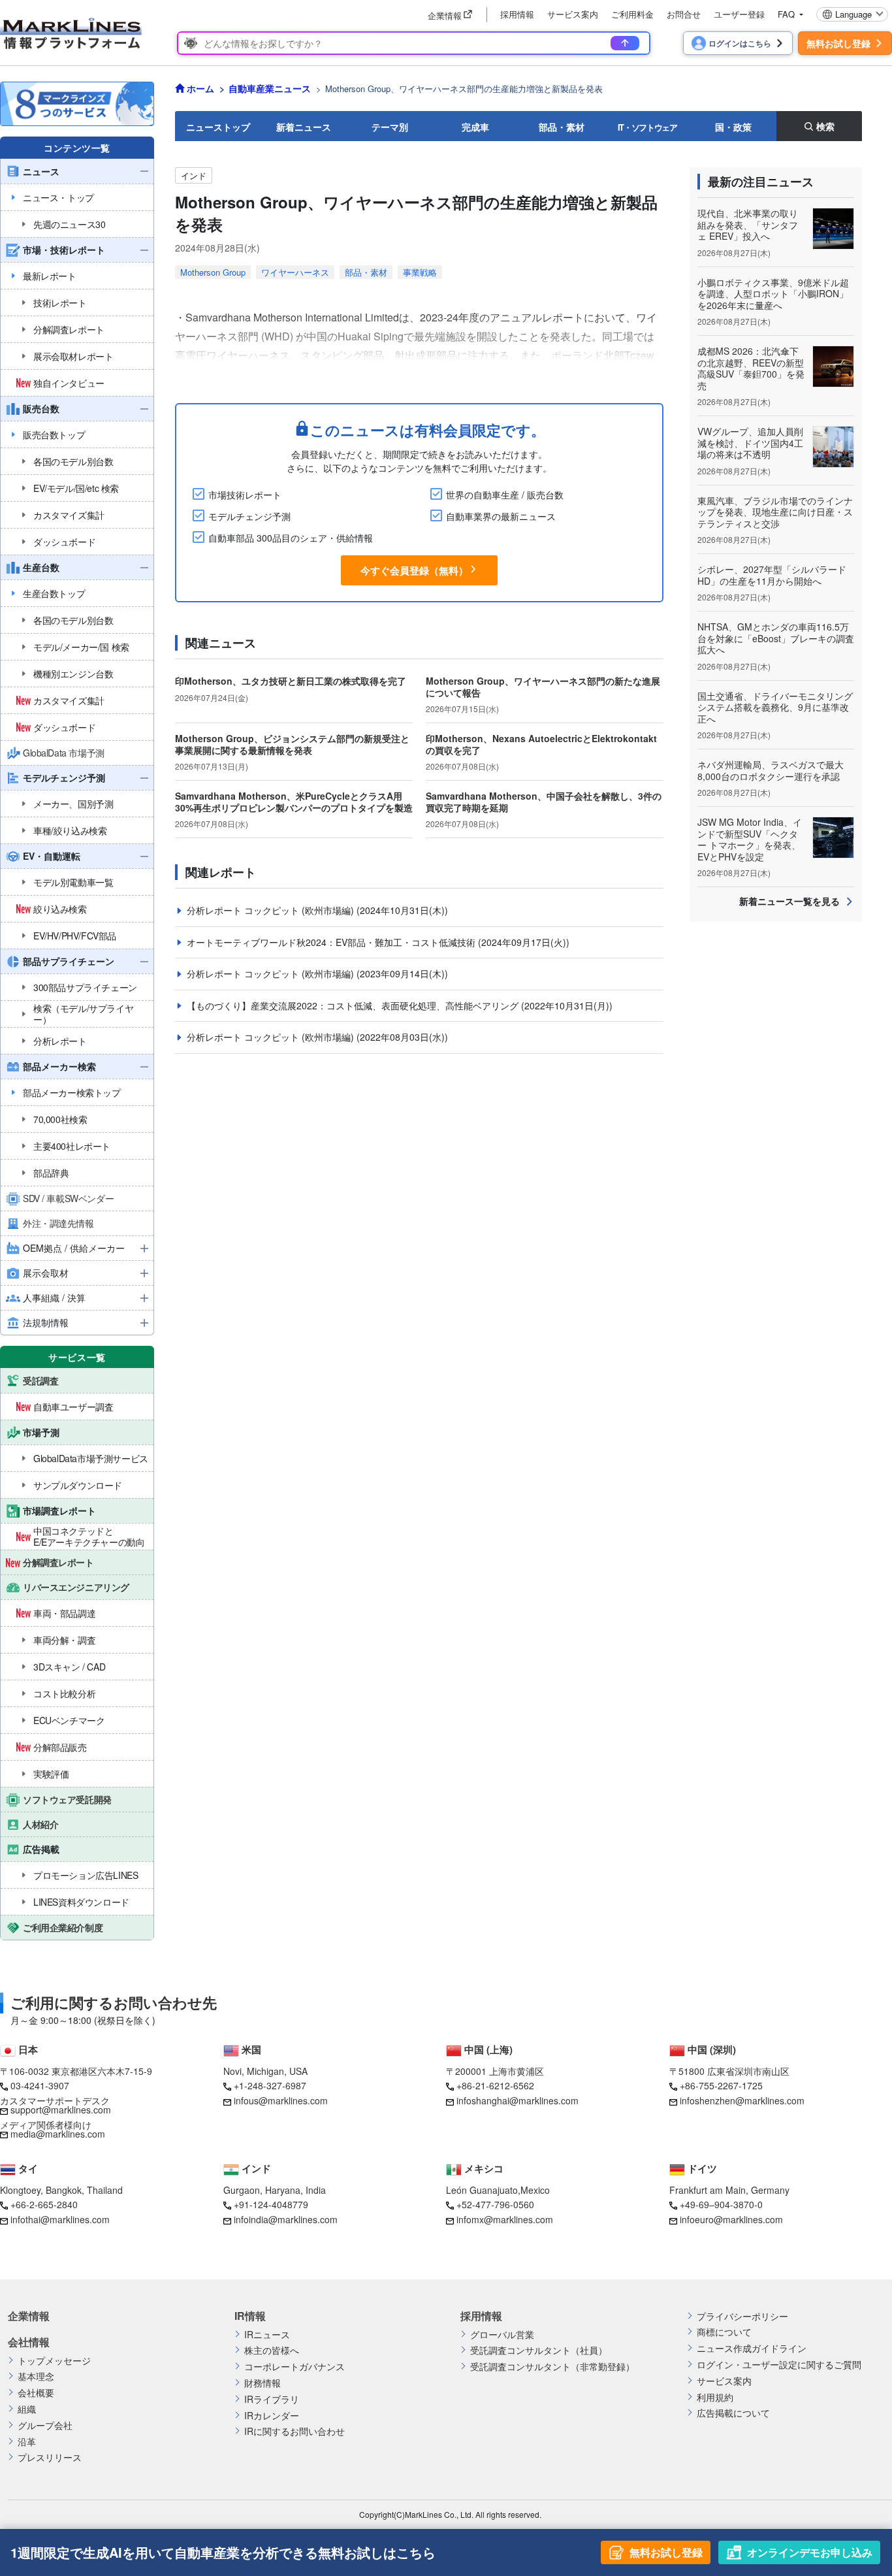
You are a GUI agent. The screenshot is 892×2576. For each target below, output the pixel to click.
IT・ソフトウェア (647, 127)
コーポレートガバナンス (295, 2367)
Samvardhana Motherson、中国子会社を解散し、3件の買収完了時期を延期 (544, 802)
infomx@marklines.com (505, 2219)
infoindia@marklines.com (286, 2219)
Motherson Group (213, 272)
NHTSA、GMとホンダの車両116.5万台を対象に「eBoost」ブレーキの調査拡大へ (776, 638)
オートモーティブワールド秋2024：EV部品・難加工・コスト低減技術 (332, 942)
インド (194, 175)
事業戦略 (420, 272)
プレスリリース (50, 2457)
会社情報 (29, 2342)
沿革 (27, 2442)
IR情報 (250, 2316)
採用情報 (517, 14)
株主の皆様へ (272, 2350)
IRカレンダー (272, 2416)
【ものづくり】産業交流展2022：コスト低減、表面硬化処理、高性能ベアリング (354, 1005)
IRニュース (267, 2335)
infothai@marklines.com (60, 2219)
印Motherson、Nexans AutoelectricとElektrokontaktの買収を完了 (541, 744)
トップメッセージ (54, 2361)
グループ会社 (45, 2425)
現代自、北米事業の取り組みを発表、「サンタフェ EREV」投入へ (748, 224)
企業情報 (29, 2316)
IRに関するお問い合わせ (295, 2431)
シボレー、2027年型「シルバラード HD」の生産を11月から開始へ (772, 575)
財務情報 (263, 2383)
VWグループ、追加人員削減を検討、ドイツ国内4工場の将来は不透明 (750, 443)
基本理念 (36, 2376)
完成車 (475, 127)
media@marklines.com (58, 2134)
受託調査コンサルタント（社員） (539, 2350)
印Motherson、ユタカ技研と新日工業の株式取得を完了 (291, 681)
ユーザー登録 (739, 14)
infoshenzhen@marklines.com (742, 2100)
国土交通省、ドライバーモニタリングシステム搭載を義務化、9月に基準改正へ (775, 707)
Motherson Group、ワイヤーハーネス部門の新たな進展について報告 (543, 687)
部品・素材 (562, 127)
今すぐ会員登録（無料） (414, 570)
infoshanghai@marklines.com (518, 2100)
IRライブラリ (272, 2399)
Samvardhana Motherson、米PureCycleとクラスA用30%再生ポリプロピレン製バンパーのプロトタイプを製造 (294, 802)
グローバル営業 (502, 2335)
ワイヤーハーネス (295, 272)
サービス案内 (573, 14)
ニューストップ (218, 127)
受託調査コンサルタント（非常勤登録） (552, 2367)
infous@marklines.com (281, 2100)
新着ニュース (304, 127)
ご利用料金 (632, 14)
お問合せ (684, 14)
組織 (27, 2409)
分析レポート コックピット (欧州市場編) (272, 910)
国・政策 (733, 127)
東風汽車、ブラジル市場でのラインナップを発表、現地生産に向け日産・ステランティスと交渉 (775, 512)
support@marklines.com (61, 2110)
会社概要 (36, 2393)
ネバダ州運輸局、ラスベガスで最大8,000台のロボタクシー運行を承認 (771, 770)
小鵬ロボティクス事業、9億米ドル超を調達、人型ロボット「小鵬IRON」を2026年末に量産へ (773, 294)
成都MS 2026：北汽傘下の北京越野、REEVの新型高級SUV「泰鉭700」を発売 (751, 368)
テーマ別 (390, 127)
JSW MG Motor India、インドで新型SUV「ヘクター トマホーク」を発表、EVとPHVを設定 (750, 839)
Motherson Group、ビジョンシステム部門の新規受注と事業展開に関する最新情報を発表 (292, 744)
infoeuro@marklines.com (731, 2219)
